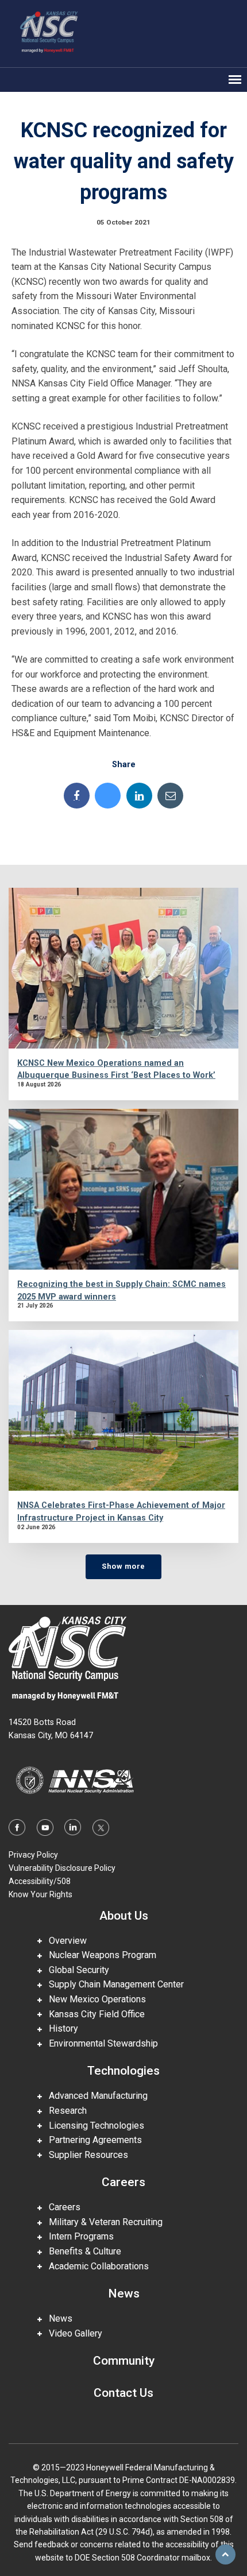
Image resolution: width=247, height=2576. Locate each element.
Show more (123, 1566)
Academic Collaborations (95, 2266)
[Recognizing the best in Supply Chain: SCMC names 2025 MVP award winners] (123, 1189)
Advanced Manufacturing (95, 2096)
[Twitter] (108, 796)
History (60, 2028)
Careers (123, 2182)
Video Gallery (72, 2333)
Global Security (76, 1970)
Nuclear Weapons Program (99, 1955)
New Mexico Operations (94, 1999)
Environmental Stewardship (100, 2043)
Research (64, 2111)
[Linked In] (139, 796)
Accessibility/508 (40, 1881)
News (124, 2293)
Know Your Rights (40, 1894)
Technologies (123, 2071)
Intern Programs (78, 2236)
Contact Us (123, 2393)
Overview (64, 1941)
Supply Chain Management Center (113, 1984)
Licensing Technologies (93, 2126)
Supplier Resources (85, 2155)
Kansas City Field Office (93, 2014)
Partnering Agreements (92, 2140)
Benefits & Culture (82, 2251)
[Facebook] (77, 796)
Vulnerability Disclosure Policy (62, 1868)
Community (124, 2361)
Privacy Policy (33, 1855)
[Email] (170, 796)
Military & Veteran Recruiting (102, 2222)
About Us (124, 1916)
